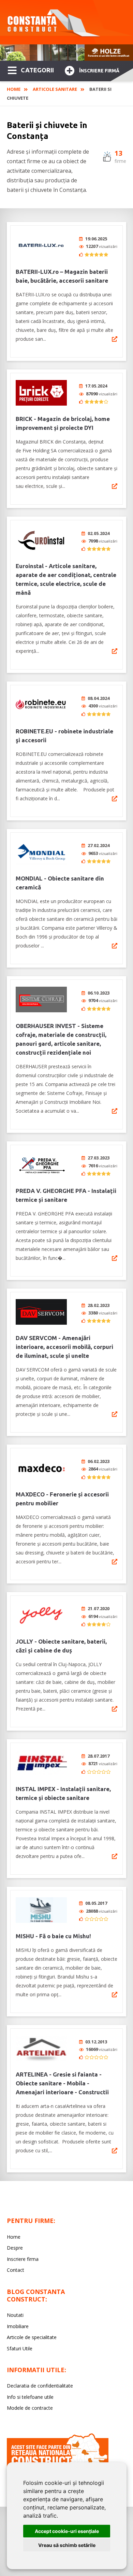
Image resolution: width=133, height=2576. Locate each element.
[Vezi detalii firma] (115, 339)
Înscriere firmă (99, 71)
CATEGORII (37, 70)
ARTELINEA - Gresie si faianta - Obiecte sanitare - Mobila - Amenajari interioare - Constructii (62, 2083)
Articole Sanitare (55, 89)
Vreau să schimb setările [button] (67, 2545)
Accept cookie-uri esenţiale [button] (67, 2531)
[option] (66, 53)
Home (14, 89)
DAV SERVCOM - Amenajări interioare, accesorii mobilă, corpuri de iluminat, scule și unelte (64, 1347)
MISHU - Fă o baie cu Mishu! (53, 1936)
